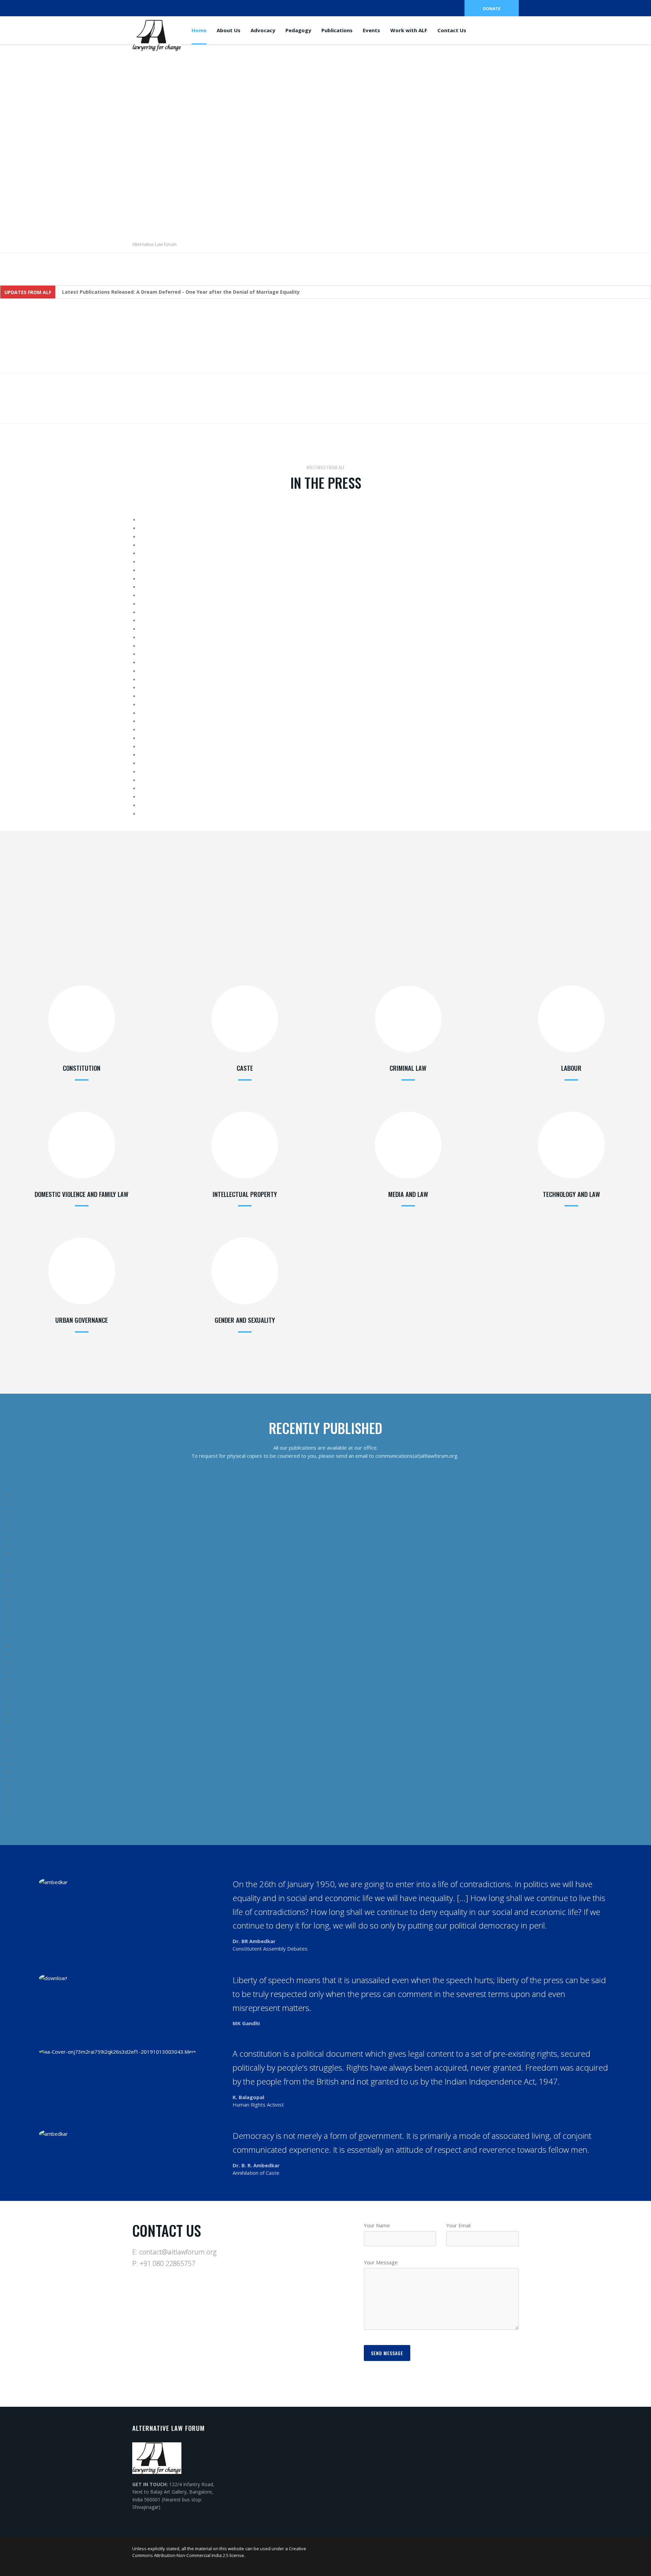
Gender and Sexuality (245, 1320)
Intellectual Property (245, 1194)
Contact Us (452, 30)
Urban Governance (82, 1320)
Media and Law (408, 1194)
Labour (571, 1068)
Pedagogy (298, 30)
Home (199, 30)
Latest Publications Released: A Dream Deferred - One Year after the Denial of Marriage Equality (181, 292)
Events (371, 30)
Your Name (377, 2225)
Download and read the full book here (194, 937)
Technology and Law (571, 1194)
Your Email (458, 2225)
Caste (245, 1068)
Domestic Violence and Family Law (82, 1194)
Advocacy (263, 30)
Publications (337, 30)
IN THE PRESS (326, 483)
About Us (229, 30)
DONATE (492, 9)
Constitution (82, 1068)
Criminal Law (408, 1068)
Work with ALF (409, 30)
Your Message (381, 2262)
